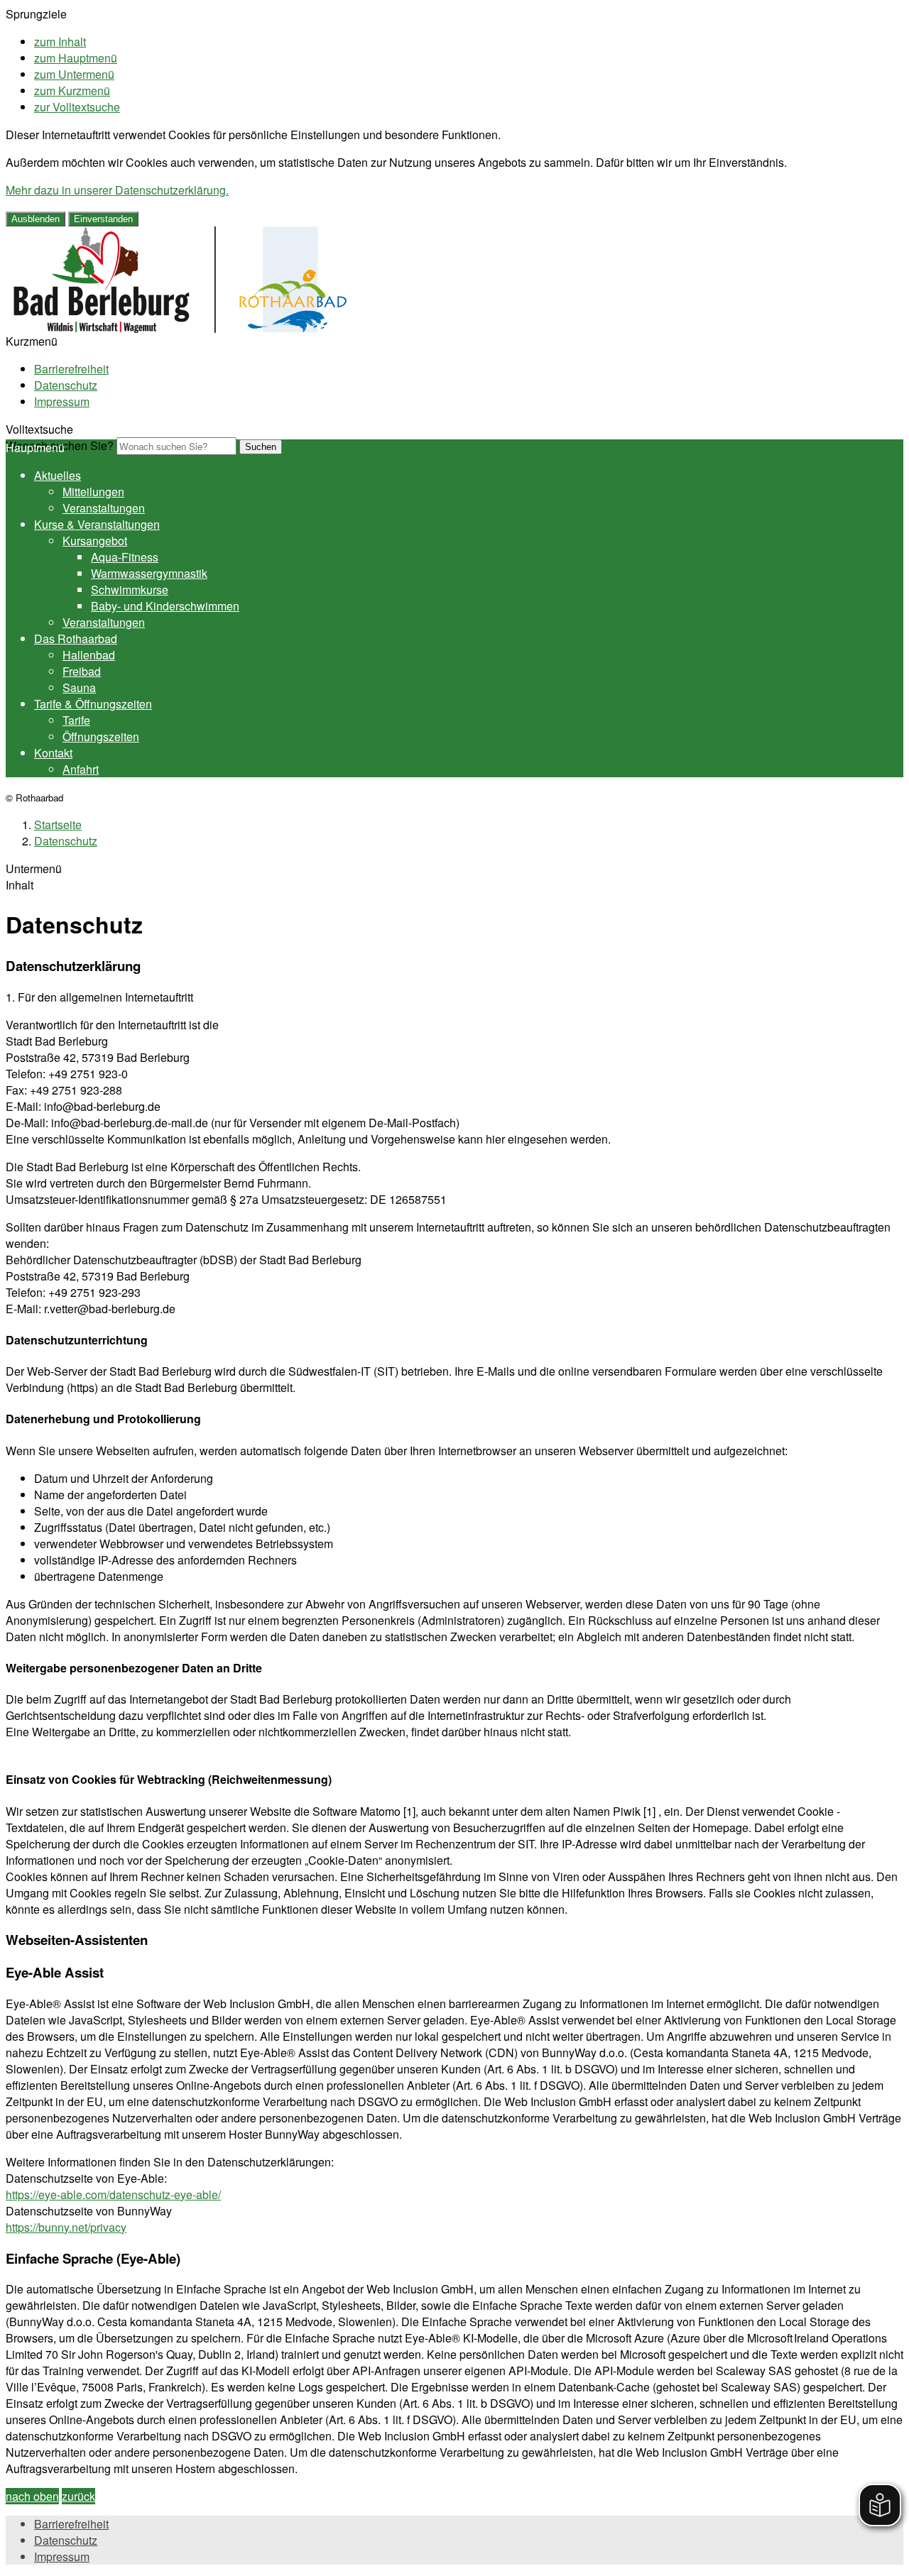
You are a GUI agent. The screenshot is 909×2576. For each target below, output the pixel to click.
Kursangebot (95, 541)
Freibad (82, 671)
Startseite (58, 824)
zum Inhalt (60, 42)
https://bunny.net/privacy (66, 2227)
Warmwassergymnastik (149, 573)
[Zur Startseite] (180, 328)
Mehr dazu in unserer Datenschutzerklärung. (117, 190)
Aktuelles (58, 475)
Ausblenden (36, 219)
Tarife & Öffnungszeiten (93, 704)
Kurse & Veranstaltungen (97, 524)
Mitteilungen (93, 492)
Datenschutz (66, 385)
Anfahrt (81, 769)
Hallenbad (89, 655)
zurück (78, 2496)
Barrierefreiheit (71, 369)
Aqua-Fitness (125, 557)
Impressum (62, 401)
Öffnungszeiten (101, 736)
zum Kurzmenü (72, 91)
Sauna (79, 687)
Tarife (76, 720)
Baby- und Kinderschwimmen (165, 606)
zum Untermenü (74, 74)
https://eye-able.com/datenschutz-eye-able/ (113, 2194)
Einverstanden (103, 219)
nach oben (32, 2496)
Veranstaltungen (104, 508)
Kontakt (53, 753)
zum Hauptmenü (76, 58)
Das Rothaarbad (76, 638)
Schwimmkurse (130, 590)
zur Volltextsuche (77, 107)
